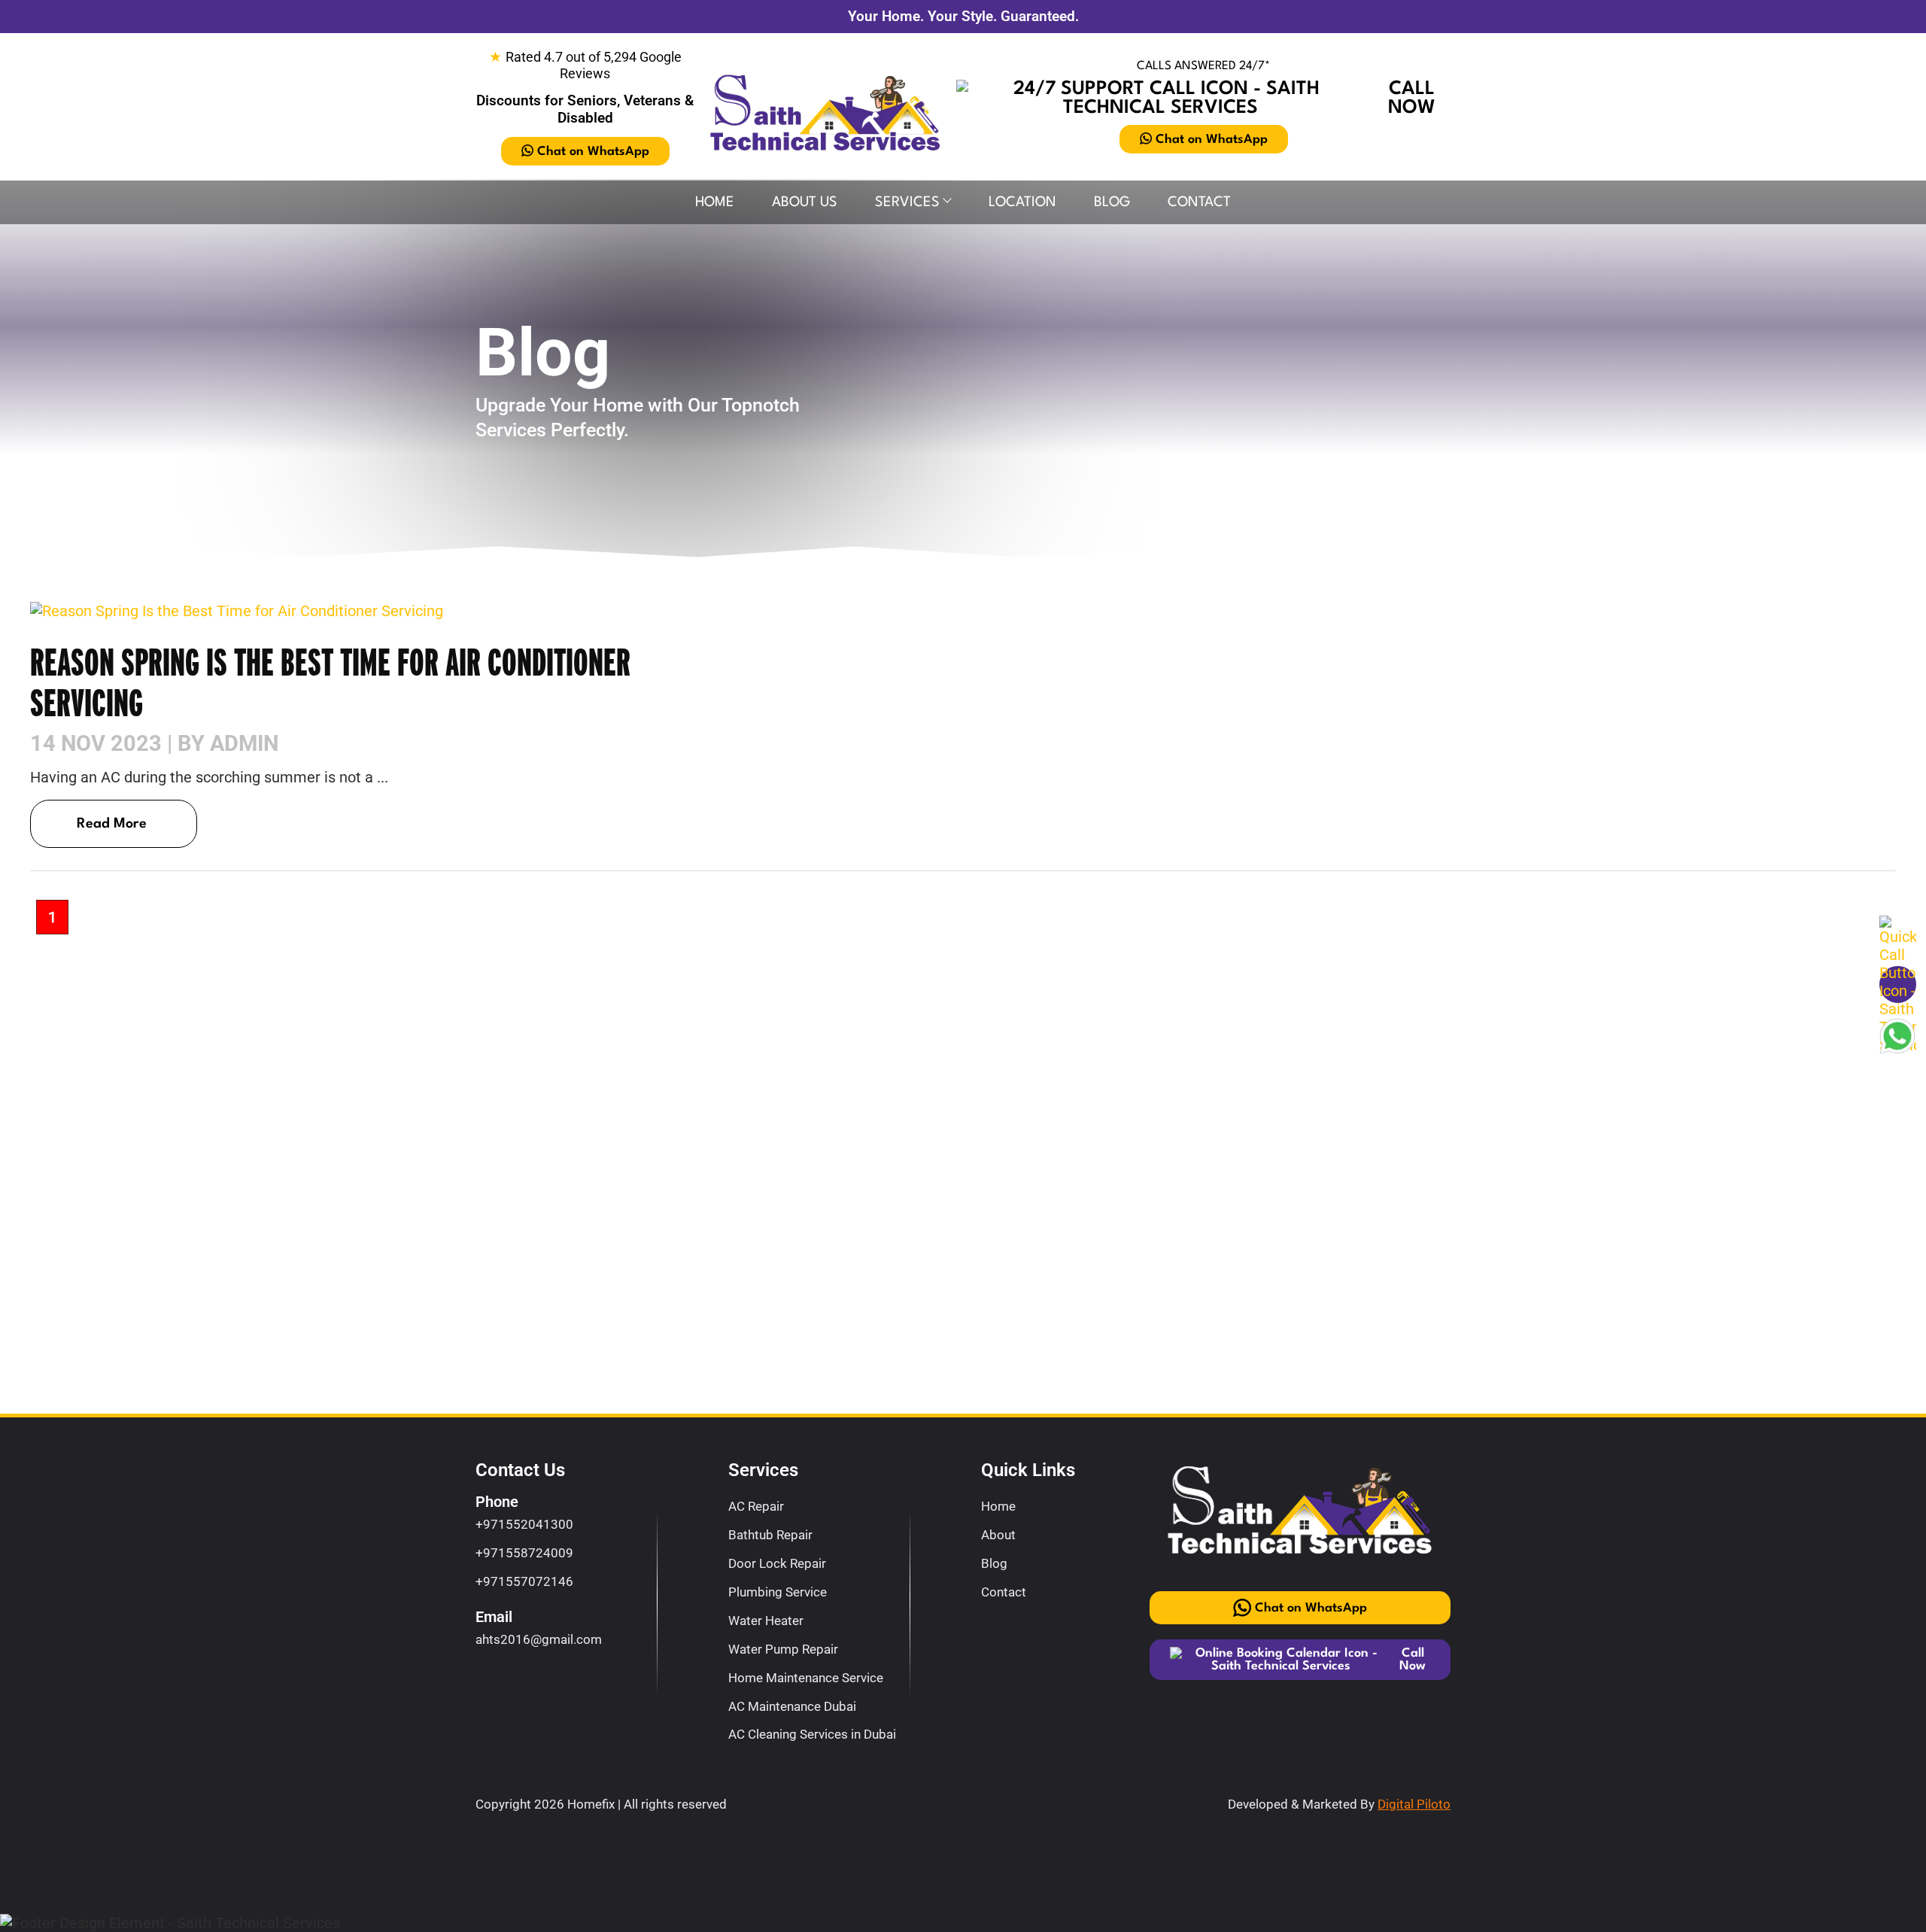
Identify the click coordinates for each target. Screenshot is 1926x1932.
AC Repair (756, 1506)
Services (907, 202)
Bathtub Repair (770, 1535)
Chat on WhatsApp (593, 152)
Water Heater (766, 1621)
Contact (1199, 202)
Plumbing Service (778, 1592)
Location (1022, 202)
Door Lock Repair (777, 1563)
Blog (1112, 202)
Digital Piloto (1414, 1804)
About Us (805, 202)
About (998, 1535)
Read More (112, 824)
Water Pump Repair (783, 1649)
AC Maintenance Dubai (792, 1706)
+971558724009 (524, 1553)
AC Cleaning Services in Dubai (812, 1734)
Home (715, 202)
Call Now (1412, 99)
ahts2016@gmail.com (539, 1639)
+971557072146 (524, 1581)
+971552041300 (524, 1524)
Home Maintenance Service (806, 1678)
